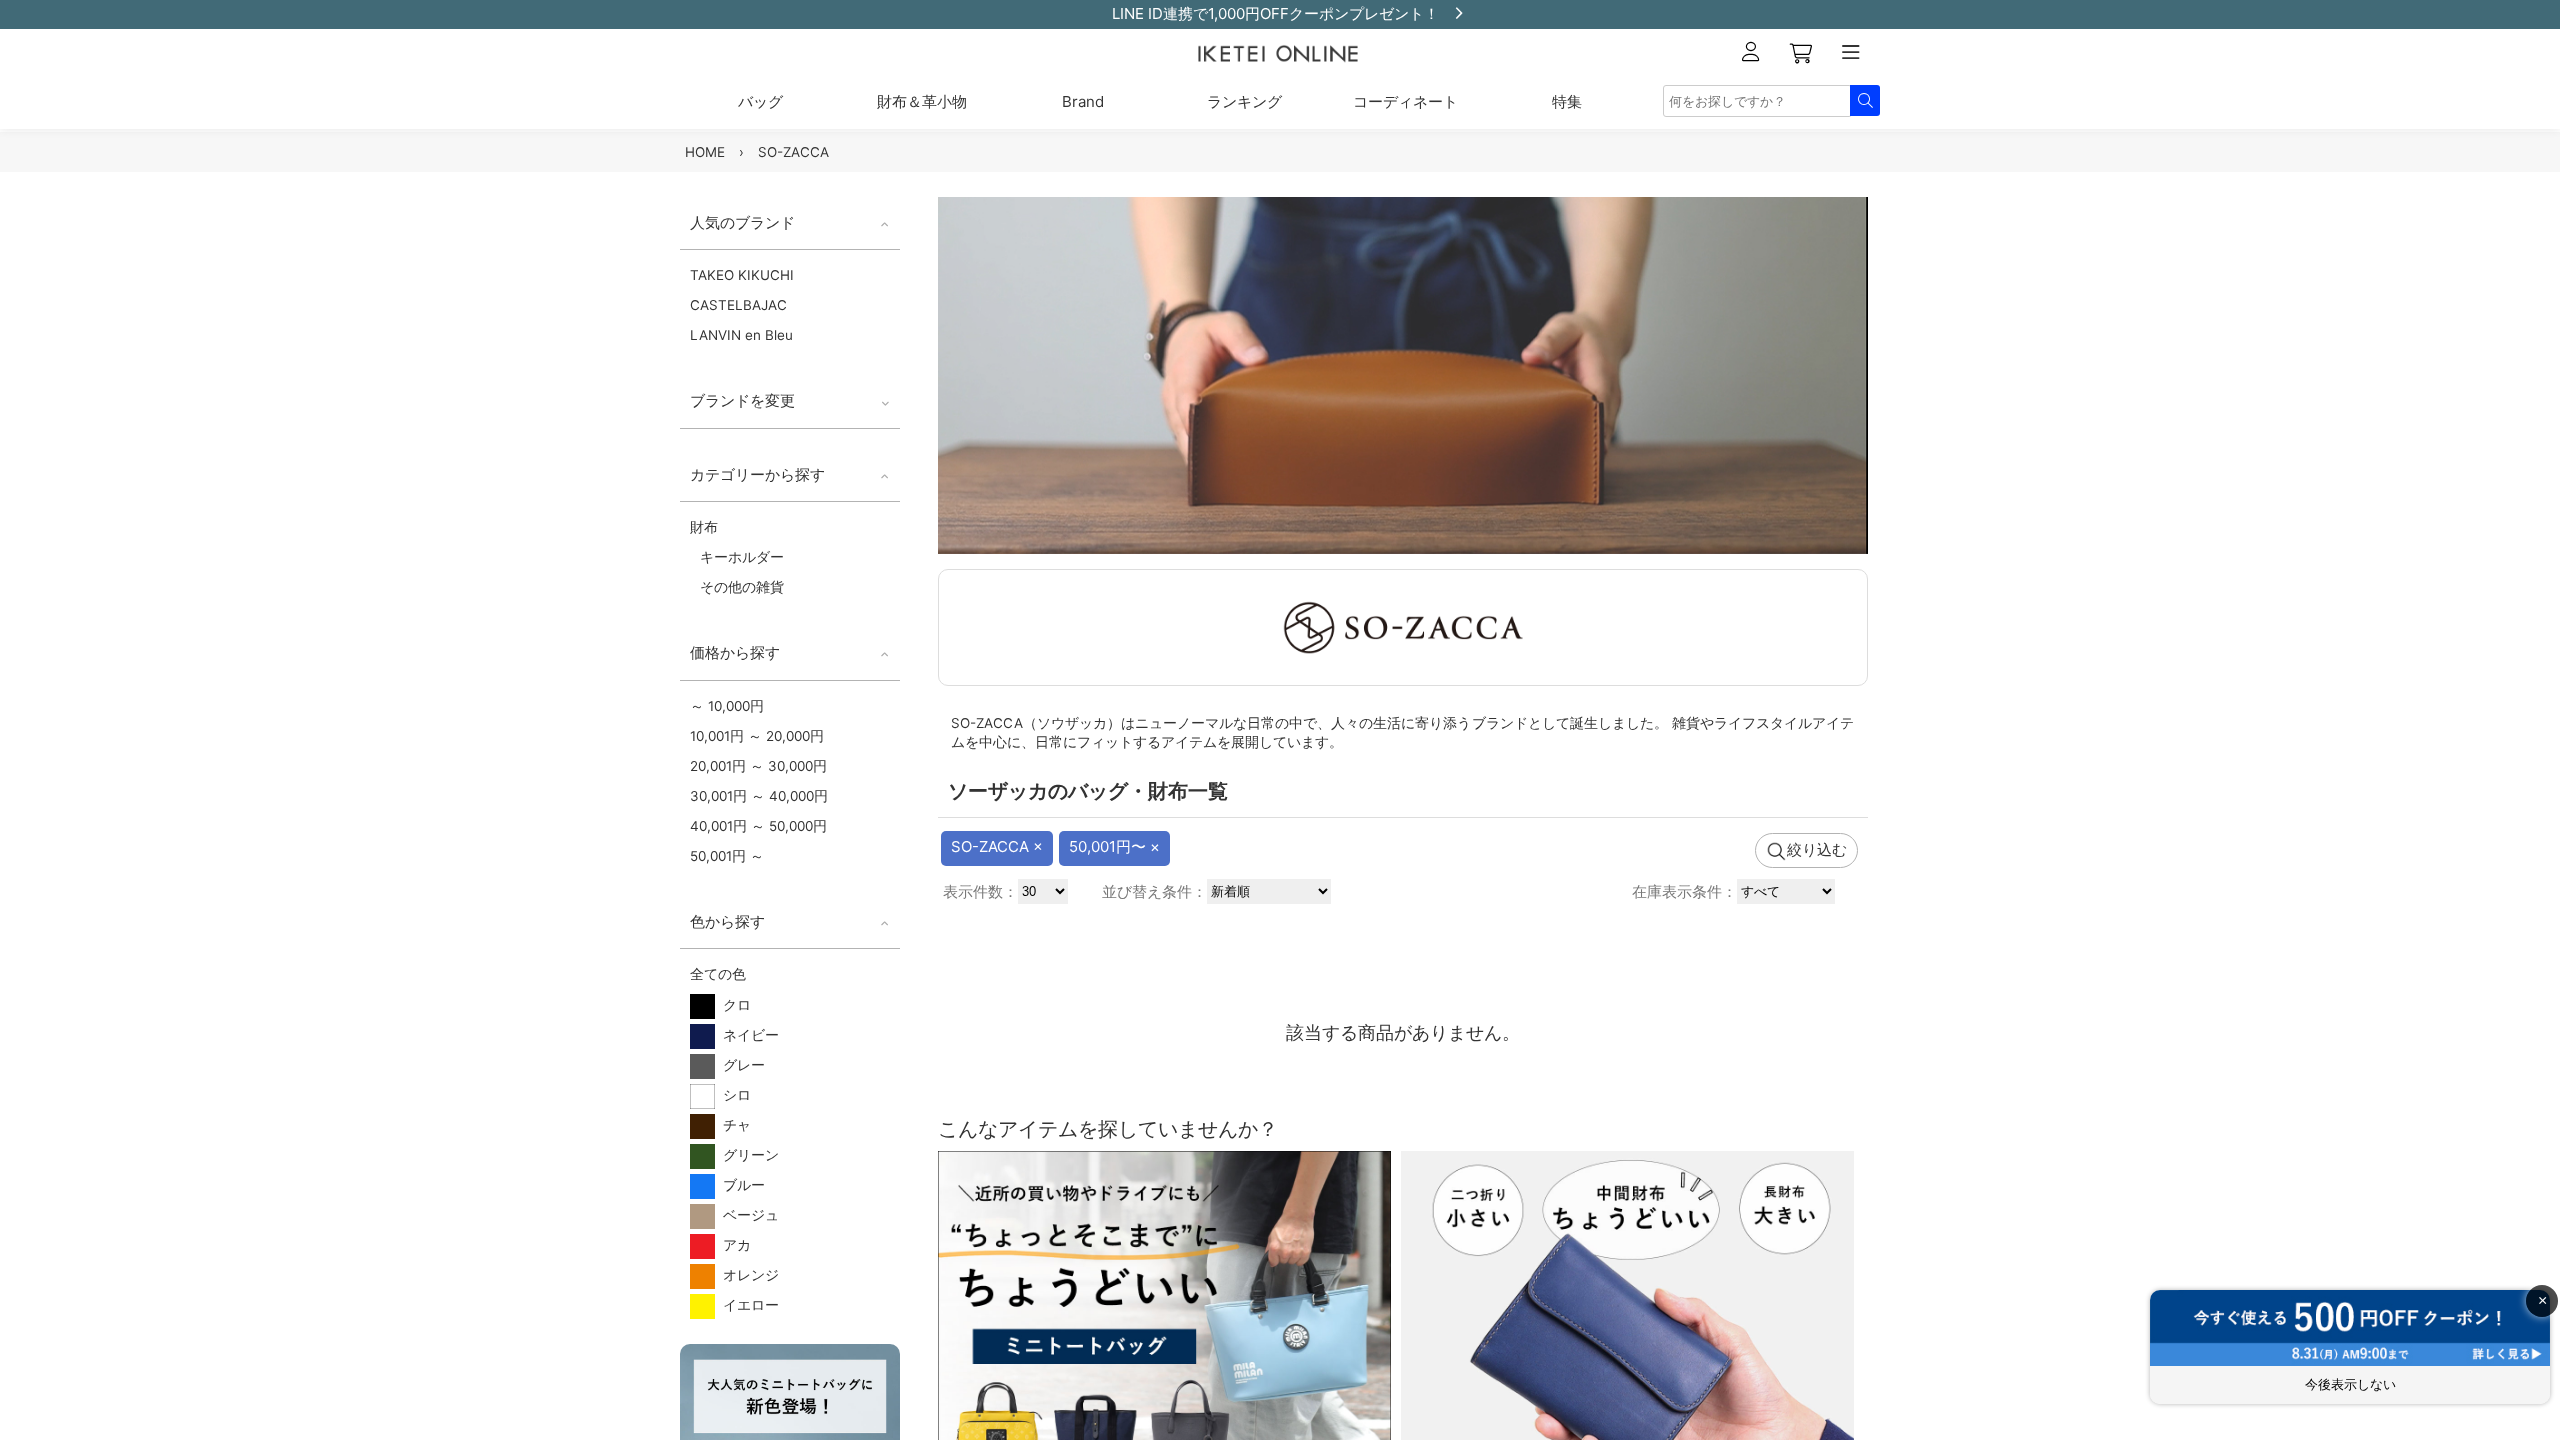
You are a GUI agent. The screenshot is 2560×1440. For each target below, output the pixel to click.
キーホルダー (742, 557)
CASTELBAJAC (738, 305)
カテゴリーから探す (757, 474)
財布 (704, 527)
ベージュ (747, 1215)
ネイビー (747, 1035)
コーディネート (1405, 101)
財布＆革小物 (922, 101)
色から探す (727, 921)
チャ (733, 1125)
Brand (1083, 101)
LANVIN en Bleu (741, 335)
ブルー (740, 1185)
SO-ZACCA (793, 152)
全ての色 (718, 974)
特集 (1567, 101)
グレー (740, 1065)
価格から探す (735, 652)
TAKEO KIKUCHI (742, 275)
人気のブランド (742, 222)
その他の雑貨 (742, 587)
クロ (733, 1005)
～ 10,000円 (727, 706)
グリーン (747, 1155)
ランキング (1244, 101)
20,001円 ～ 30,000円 (758, 766)
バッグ (760, 101)
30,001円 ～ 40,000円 (759, 796)
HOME (705, 152)
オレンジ (747, 1275)
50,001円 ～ (727, 856)
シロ (733, 1095)
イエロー (747, 1305)
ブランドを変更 (742, 400)
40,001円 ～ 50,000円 (758, 826)
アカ (733, 1245)
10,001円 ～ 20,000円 (757, 736)
